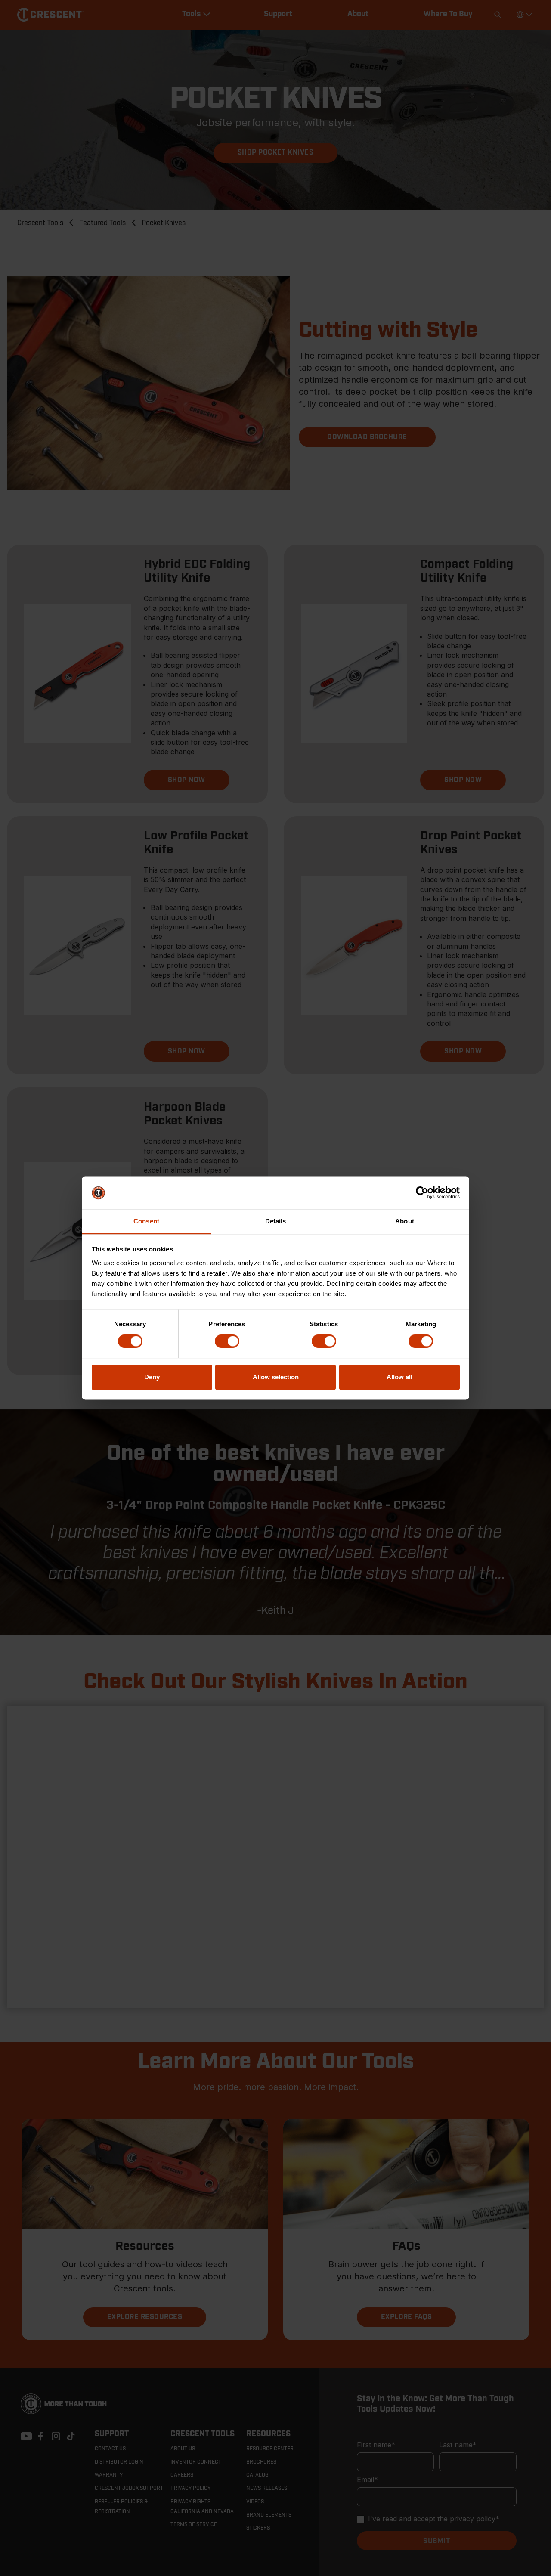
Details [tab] (276, 1221)
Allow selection (276, 1377)
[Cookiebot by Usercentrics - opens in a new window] (422, 1193)
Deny (152, 1377)
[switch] (227, 1341)
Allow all (399, 1377)
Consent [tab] (146, 1221)
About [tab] (405, 1221)
